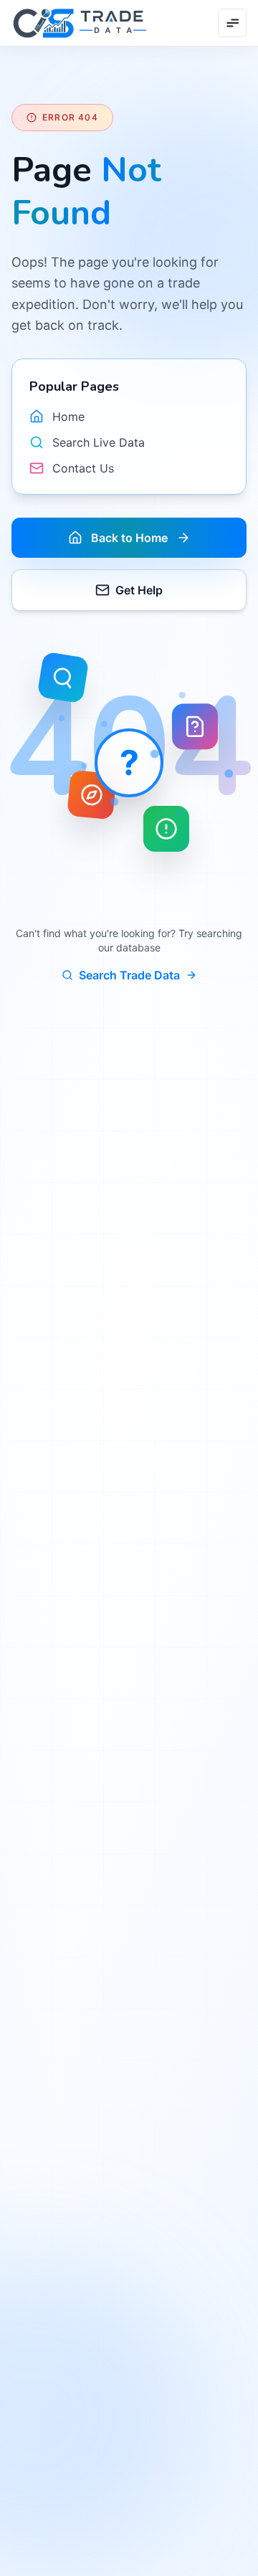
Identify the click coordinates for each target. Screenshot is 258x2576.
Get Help (139, 590)
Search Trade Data (129, 975)
